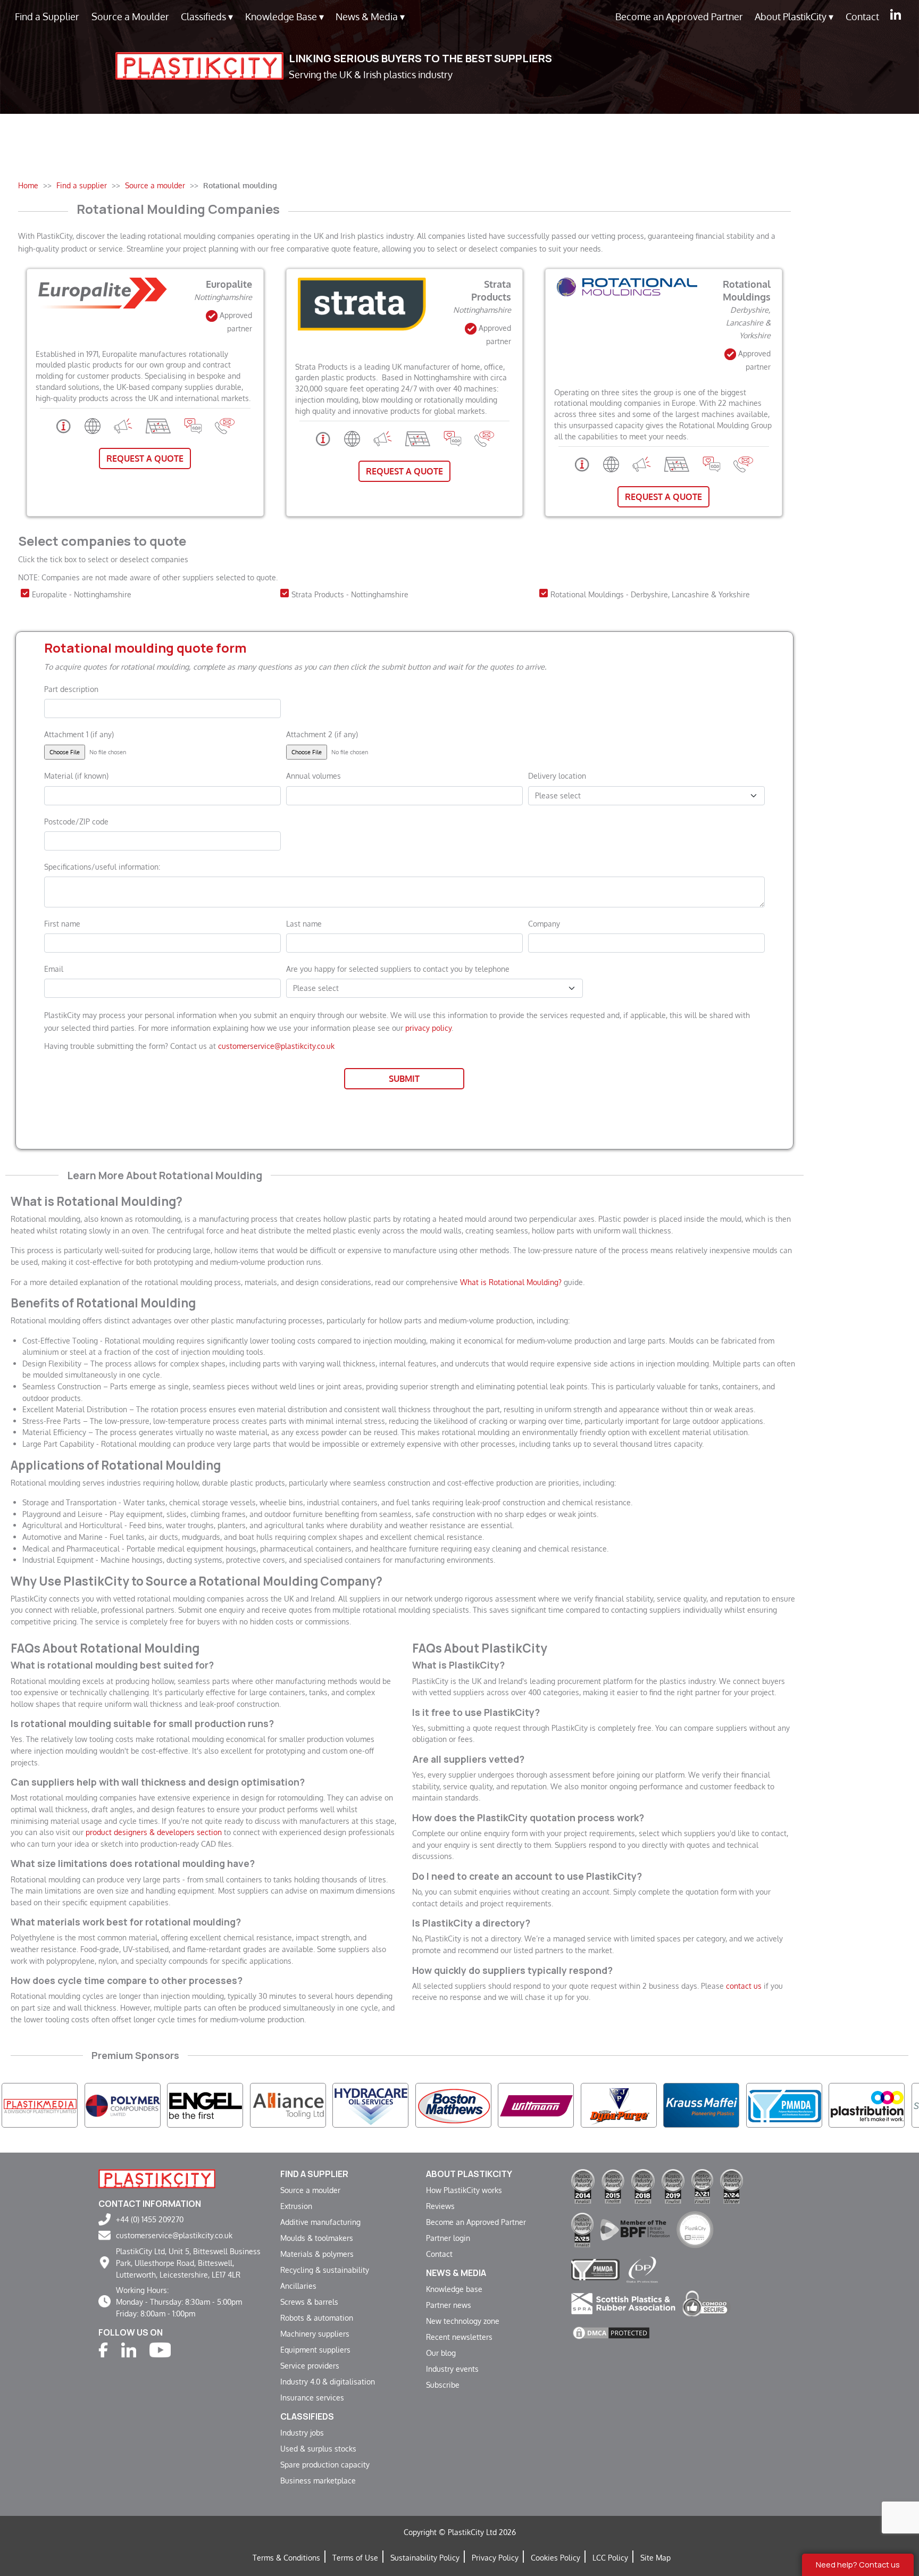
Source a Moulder (130, 16)
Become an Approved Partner (679, 16)
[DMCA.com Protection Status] (611, 2332)
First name (62, 923)
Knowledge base (454, 2289)
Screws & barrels (309, 2302)
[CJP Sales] (453, 2105)
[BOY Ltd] (867, 2105)
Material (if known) (76, 776)
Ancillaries (298, 2286)
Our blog (441, 2353)
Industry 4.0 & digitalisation (328, 2381)
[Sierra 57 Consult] (784, 2105)
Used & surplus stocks (318, 2448)
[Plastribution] (701, 2105)
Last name (304, 923)
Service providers (310, 2365)
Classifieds (207, 16)
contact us (744, 1986)
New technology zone (463, 2321)
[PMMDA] (619, 2105)
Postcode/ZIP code (76, 821)
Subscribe (443, 2385)
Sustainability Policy (425, 2557)
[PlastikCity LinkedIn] (896, 14)
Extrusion (296, 2206)
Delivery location (557, 776)
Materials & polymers (317, 2254)
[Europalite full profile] (64, 425)
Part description (71, 689)
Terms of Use (355, 2557)
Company (544, 923)
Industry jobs (302, 2432)
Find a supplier (314, 2174)
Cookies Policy (555, 2557)
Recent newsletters (459, 2337)
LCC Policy (610, 2557)
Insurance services (312, 2397)
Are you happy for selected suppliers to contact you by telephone (398, 969)
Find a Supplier (47, 16)
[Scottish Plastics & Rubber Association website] (623, 2302)
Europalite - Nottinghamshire (82, 594)
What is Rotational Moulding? (511, 1282)
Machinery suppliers (315, 2333)
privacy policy (428, 1028)
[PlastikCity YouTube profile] (160, 2349)
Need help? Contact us (858, 2565)
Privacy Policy (495, 2557)
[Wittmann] (370, 2105)
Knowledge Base (285, 16)
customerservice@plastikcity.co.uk (276, 1046)
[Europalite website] (93, 425)
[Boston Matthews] (288, 2105)
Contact (862, 16)
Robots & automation (317, 2317)
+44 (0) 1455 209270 (150, 2219)
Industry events (452, 2369)
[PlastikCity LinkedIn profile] (129, 2349)
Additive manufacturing (320, 2222)
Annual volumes (314, 776)
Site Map (655, 2557)
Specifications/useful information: (102, 866)
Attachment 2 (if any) (322, 734)
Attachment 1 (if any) (79, 734)
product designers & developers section (154, 1832)
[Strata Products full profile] (323, 438)
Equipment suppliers (315, 2349)
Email (54, 969)
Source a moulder (310, 2190)
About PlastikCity (794, 16)
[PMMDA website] (595, 2268)
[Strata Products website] (352, 438)
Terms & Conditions (286, 2557)
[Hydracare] (205, 2105)
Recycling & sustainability (325, 2270)
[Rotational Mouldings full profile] (582, 463)
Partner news (449, 2305)
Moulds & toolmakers (317, 2238)
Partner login (448, 2238)
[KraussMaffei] (536, 2105)
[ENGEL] (40, 2105)
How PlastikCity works (464, 2190)
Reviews (440, 2206)
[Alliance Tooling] (123, 2105)
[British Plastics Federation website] (635, 2229)
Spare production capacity (325, 2464)
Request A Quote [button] (145, 458)
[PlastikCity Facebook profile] (103, 2349)
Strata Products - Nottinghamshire (350, 594)
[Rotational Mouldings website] (611, 463)
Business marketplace (318, 2480)
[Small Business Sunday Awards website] (695, 2229)
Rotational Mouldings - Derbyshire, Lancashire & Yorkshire (650, 594)
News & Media (370, 16)
